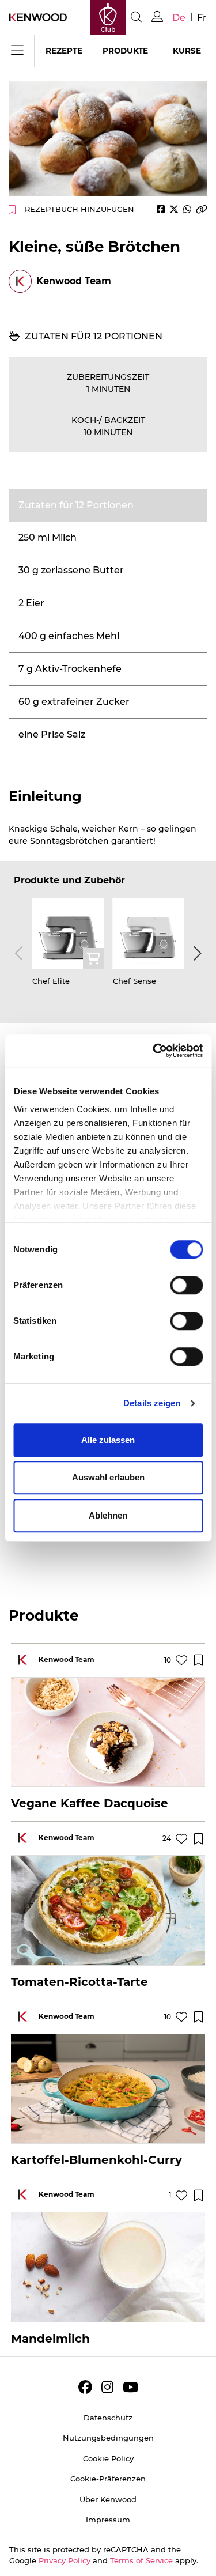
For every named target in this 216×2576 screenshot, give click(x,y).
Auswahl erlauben (108, 1477)
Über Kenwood (108, 2499)
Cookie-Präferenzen (108, 2479)
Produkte (125, 51)
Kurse (187, 51)
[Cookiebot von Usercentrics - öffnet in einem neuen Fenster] (154, 1051)
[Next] (195, 954)
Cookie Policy (108, 2458)
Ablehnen (108, 1515)
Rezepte (64, 51)
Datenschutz (108, 2418)
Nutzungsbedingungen (108, 2438)
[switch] (186, 1285)
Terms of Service (141, 2560)
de (179, 18)
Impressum (108, 2520)
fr (202, 18)
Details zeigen (152, 1403)
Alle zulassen (108, 1440)
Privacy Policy (65, 2560)
